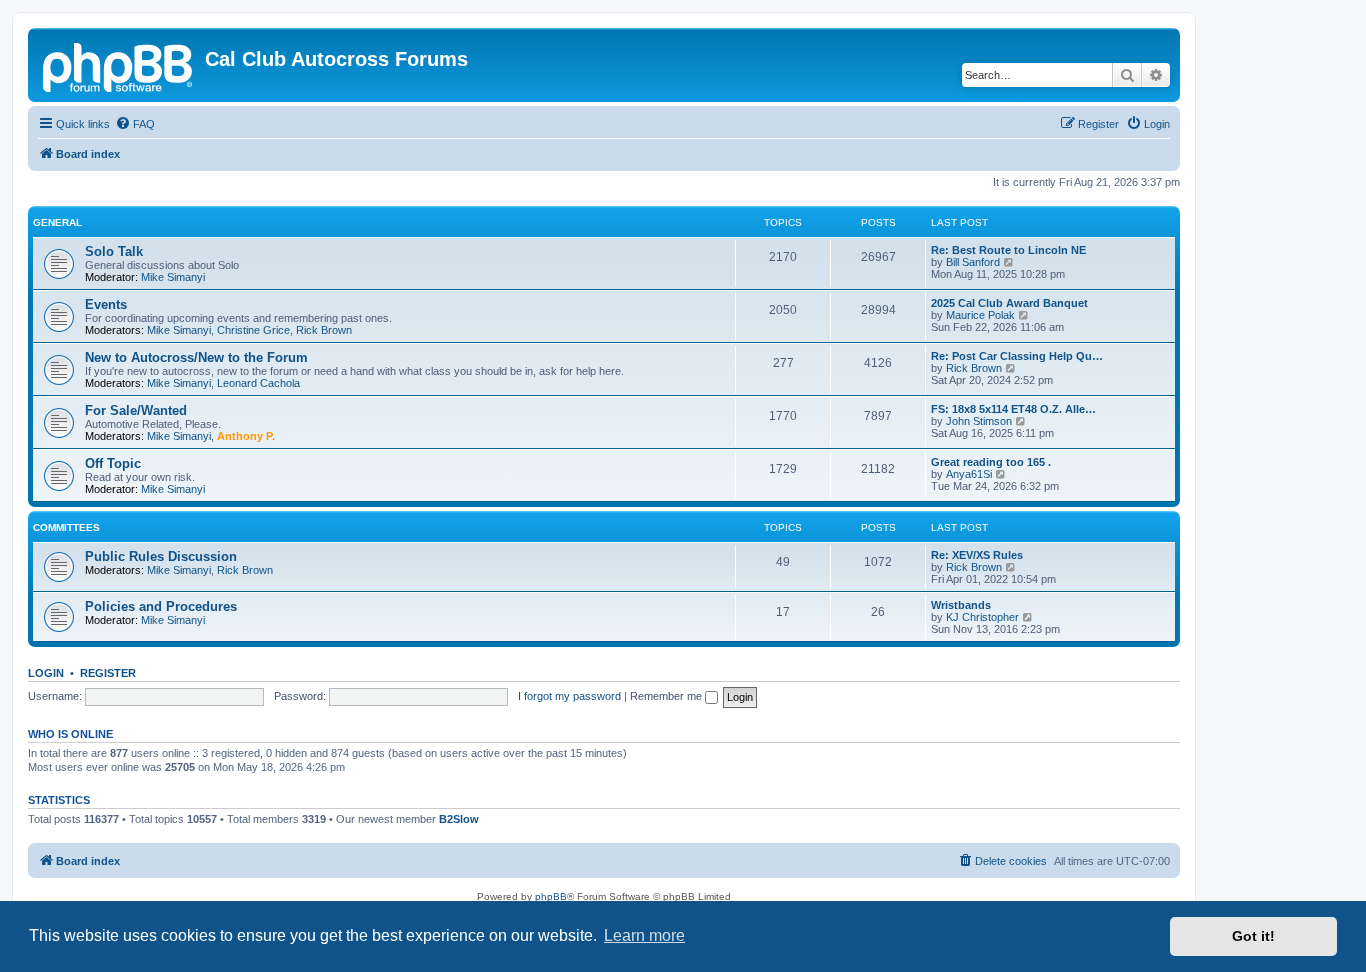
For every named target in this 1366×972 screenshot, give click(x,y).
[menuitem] (135, 124)
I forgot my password (569, 696)
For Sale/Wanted (136, 410)
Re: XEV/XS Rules (977, 555)
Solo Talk (114, 251)
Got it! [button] (1253, 936)
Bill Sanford (973, 262)
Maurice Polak (980, 315)
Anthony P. (246, 436)
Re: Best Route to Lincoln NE (1008, 250)
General (57, 222)
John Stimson (979, 421)
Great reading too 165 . (991, 462)
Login (46, 673)
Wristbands (961, 605)
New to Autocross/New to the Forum (196, 357)
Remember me (667, 696)
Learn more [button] (644, 935)
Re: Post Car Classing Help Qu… (1017, 356)
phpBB (551, 896)
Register (108, 673)
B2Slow (459, 819)
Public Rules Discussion (161, 556)
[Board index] (119, 65)
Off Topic (113, 463)
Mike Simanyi (173, 277)
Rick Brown (324, 330)
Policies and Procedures (161, 606)
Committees (66, 527)
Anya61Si (969, 474)
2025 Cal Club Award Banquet (1009, 303)
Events (106, 304)
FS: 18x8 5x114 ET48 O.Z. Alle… (1013, 409)
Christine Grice (253, 330)
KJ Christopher (982, 617)
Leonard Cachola (258, 383)
